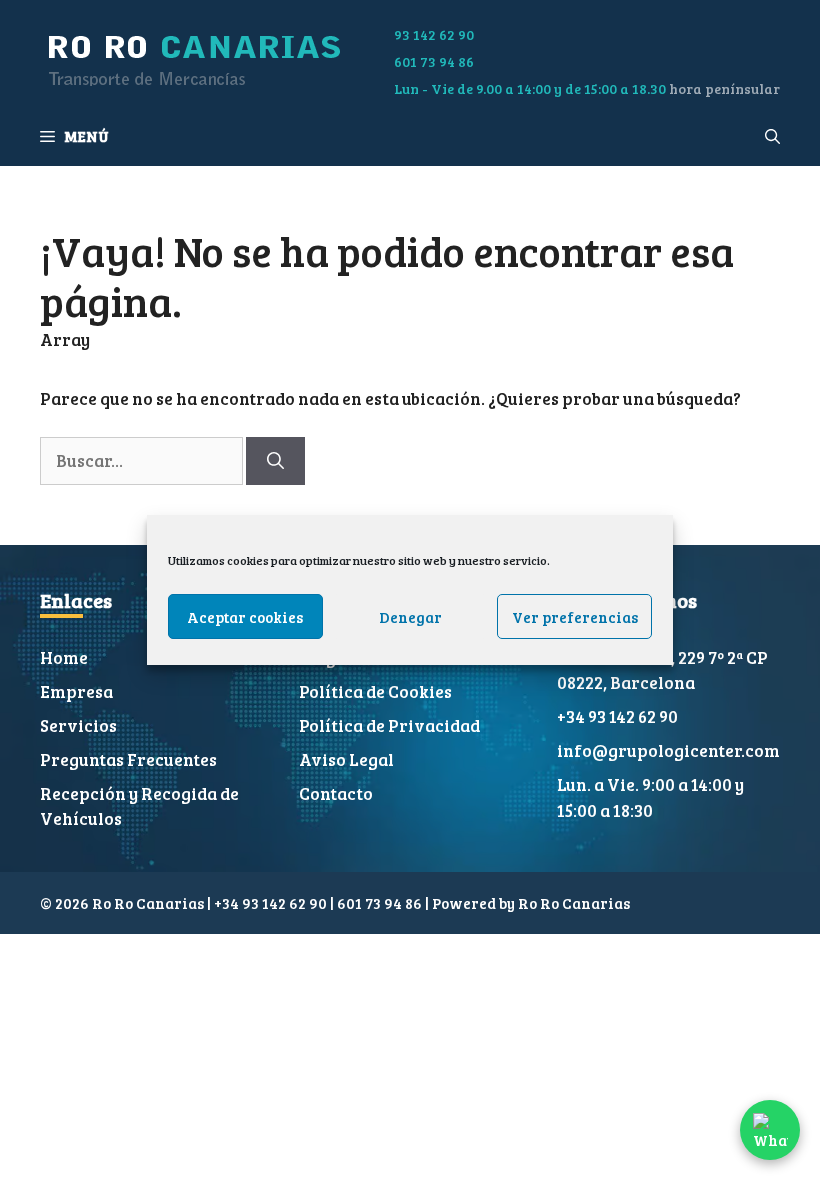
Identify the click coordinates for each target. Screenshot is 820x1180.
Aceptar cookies (245, 617)
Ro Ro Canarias (574, 903)
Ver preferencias (575, 617)
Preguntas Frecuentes (128, 759)
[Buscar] (275, 461)
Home (64, 657)
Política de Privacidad (389, 725)
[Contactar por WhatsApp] (770, 1130)
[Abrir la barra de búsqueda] (772, 136)
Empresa (76, 691)
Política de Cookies (375, 691)
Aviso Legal (346, 759)
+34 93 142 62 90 (617, 716)
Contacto (336, 793)
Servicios (78, 725)
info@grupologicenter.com (668, 750)
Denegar (410, 617)
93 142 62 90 (434, 34)
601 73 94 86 (434, 61)
